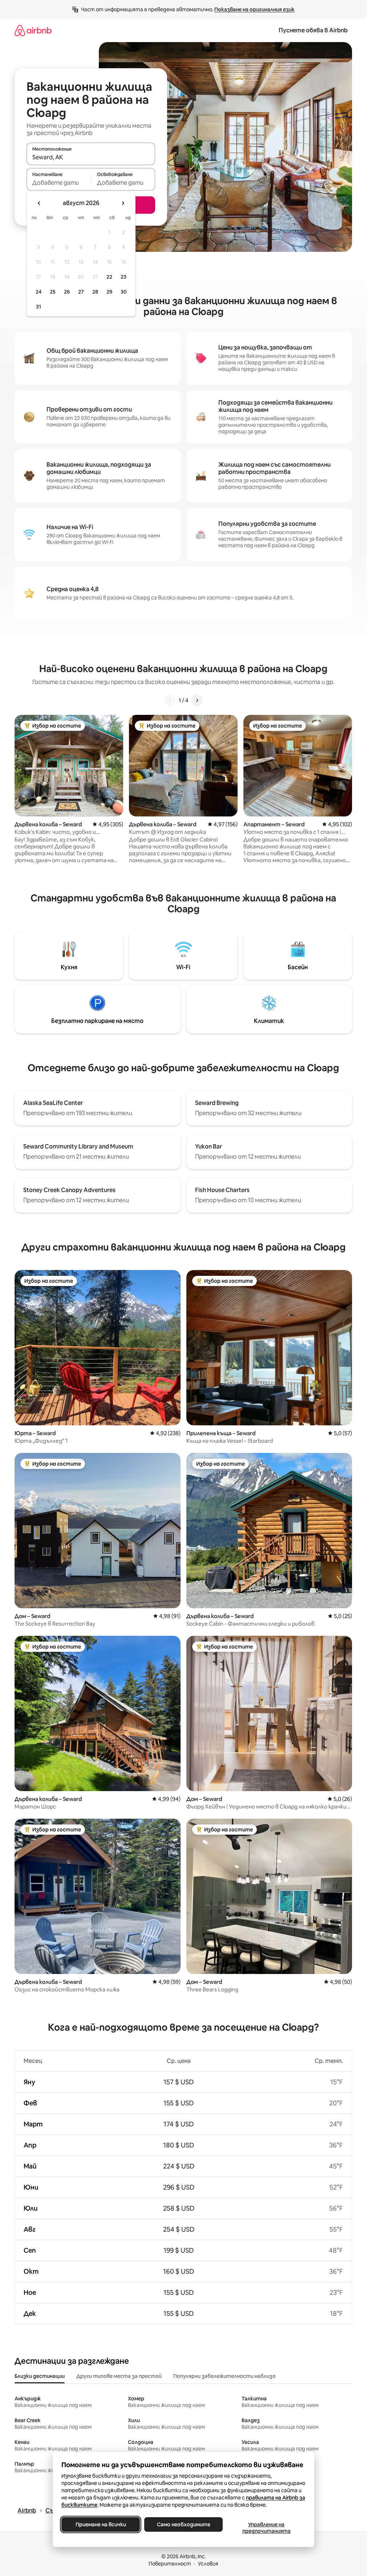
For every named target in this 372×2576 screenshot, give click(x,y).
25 (53, 292)
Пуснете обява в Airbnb (313, 30)
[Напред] (197, 700)
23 (124, 277)
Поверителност (170, 2564)
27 (81, 292)
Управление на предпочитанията (266, 2528)
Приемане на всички (100, 2524)
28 (95, 292)
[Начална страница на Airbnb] (33, 30)
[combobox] (91, 157)
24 (39, 292)
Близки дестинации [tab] (40, 2376)
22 (109, 277)
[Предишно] (170, 700)
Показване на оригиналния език (254, 9)
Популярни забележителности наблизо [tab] (225, 2376)
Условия (208, 2564)
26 (67, 292)
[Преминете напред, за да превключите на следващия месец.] (123, 203)
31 (39, 307)
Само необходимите (183, 2524)
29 (109, 292)
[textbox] (59, 183)
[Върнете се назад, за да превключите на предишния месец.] (39, 203)
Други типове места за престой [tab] (119, 2376)
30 (124, 292)
